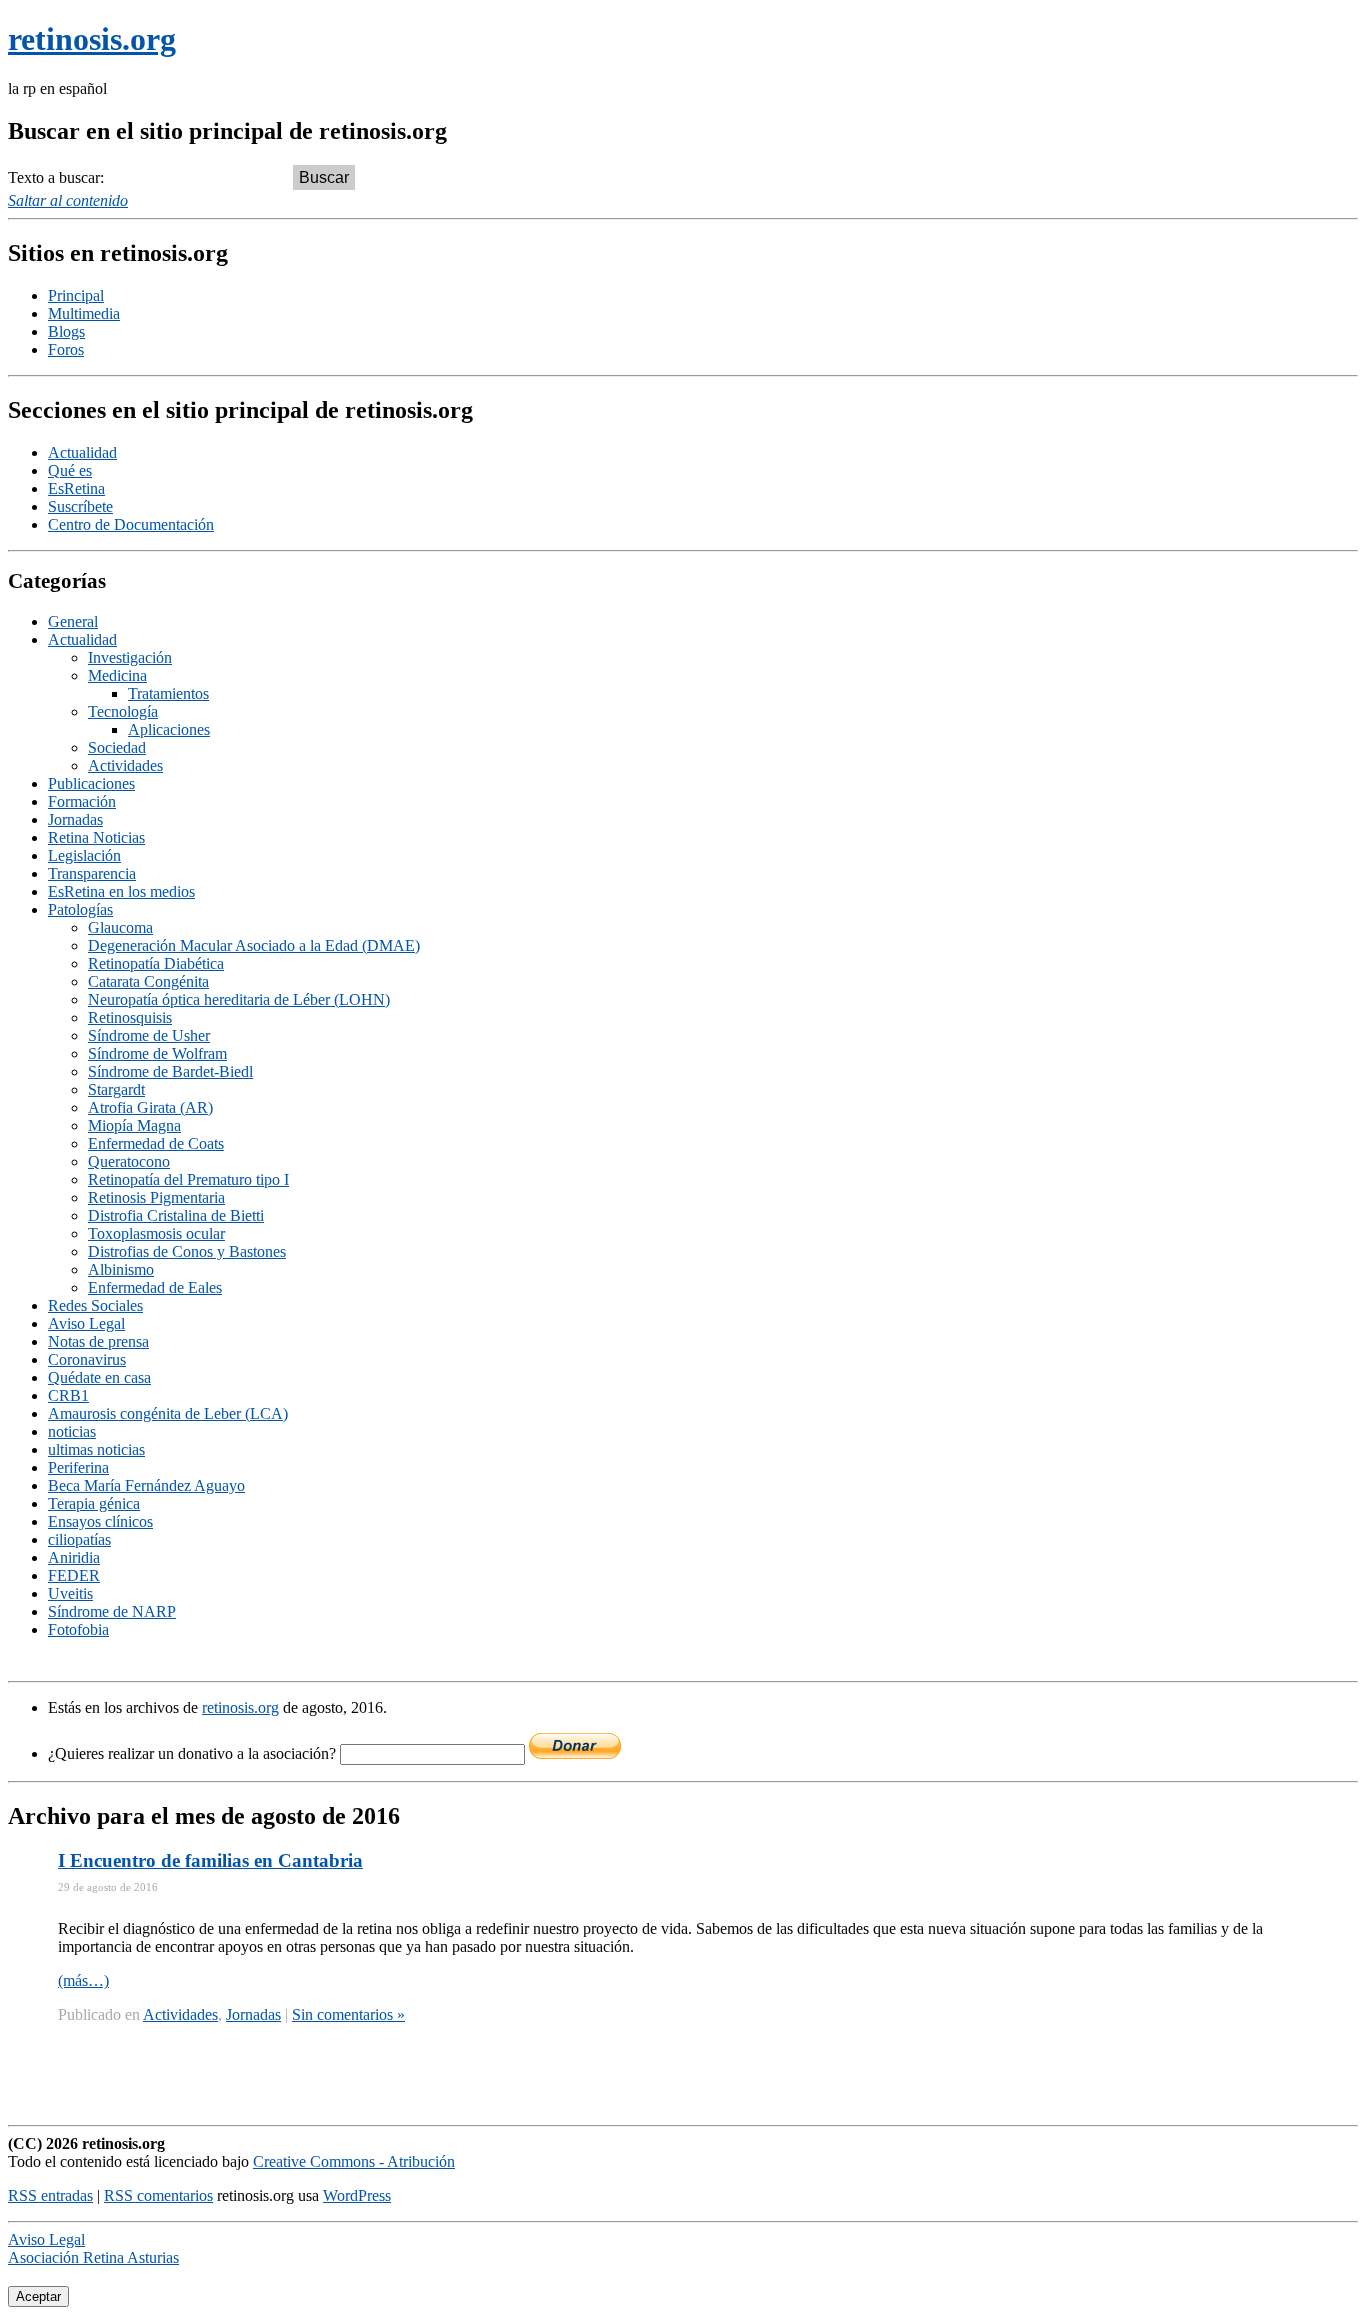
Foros (66, 349)
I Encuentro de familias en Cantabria (210, 1860)
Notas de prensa (98, 1341)
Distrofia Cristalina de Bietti (176, 1215)
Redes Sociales (95, 1305)
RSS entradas (50, 2195)
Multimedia (84, 313)
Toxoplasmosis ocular (156, 1233)
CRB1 (68, 1395)
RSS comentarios (158, 2195)
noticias (72, 1431)
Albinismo (121, 1269)
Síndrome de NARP (112, 1611)
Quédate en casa (99, 1377)
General (73, 621)
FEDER (74, 1575)
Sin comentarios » (348, 2014)
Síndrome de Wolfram (157, 1053)
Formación (82, 801)
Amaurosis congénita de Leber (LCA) (168, 1413)
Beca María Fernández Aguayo (146, 1485)
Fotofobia (78, 1629)
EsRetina (76, 488)
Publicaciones (91, 783)
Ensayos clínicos (100, 1521)
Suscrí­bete (80, 506)
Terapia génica (94, 1503)
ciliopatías (79, 1539)
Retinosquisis (130, 1017)
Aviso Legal (86, 1323)
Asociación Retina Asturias (93, 2257)
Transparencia (92, 873)
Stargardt (116, 1089)
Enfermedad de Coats (156, 1143)
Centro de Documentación (131, 524)
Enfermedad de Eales (155, 1287)
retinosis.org (240, 1707)
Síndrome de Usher (149, 1035)
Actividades (125, 765)
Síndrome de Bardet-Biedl (170, 1071)
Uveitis (70, 1593)
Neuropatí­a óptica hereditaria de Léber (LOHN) (239, 999)
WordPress (357, 2195)
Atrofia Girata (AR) (150, 1107)
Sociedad (117, 747)
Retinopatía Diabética (156, 963)
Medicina (117, 675)
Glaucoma (120, 927)
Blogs (66, 331)
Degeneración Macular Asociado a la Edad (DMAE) (254, 945)
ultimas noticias (96, 1449)
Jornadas (75, 819)
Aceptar (38, 2296)
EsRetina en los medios (121, 891)
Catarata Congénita (148, 981)
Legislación (84, 855)
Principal (76, 295)
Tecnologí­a (123, 711)
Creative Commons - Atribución (354, 2161)
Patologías (80, 909)
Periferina (78, 1467)
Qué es (70, 470)
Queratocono (129, 1161)
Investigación (130, 657)
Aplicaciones (169, 729)
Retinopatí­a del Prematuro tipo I (188, 1179)
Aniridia (74, 1557)
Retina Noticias (96, 837)
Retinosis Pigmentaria (156, 1197)
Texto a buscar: (56, 177)
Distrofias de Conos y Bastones (187, 1251)
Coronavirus (87, 1359)
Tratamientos (168, 693)
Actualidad (82, 452)
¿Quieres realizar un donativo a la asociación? (194, 1753)
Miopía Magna (134, 1125)
